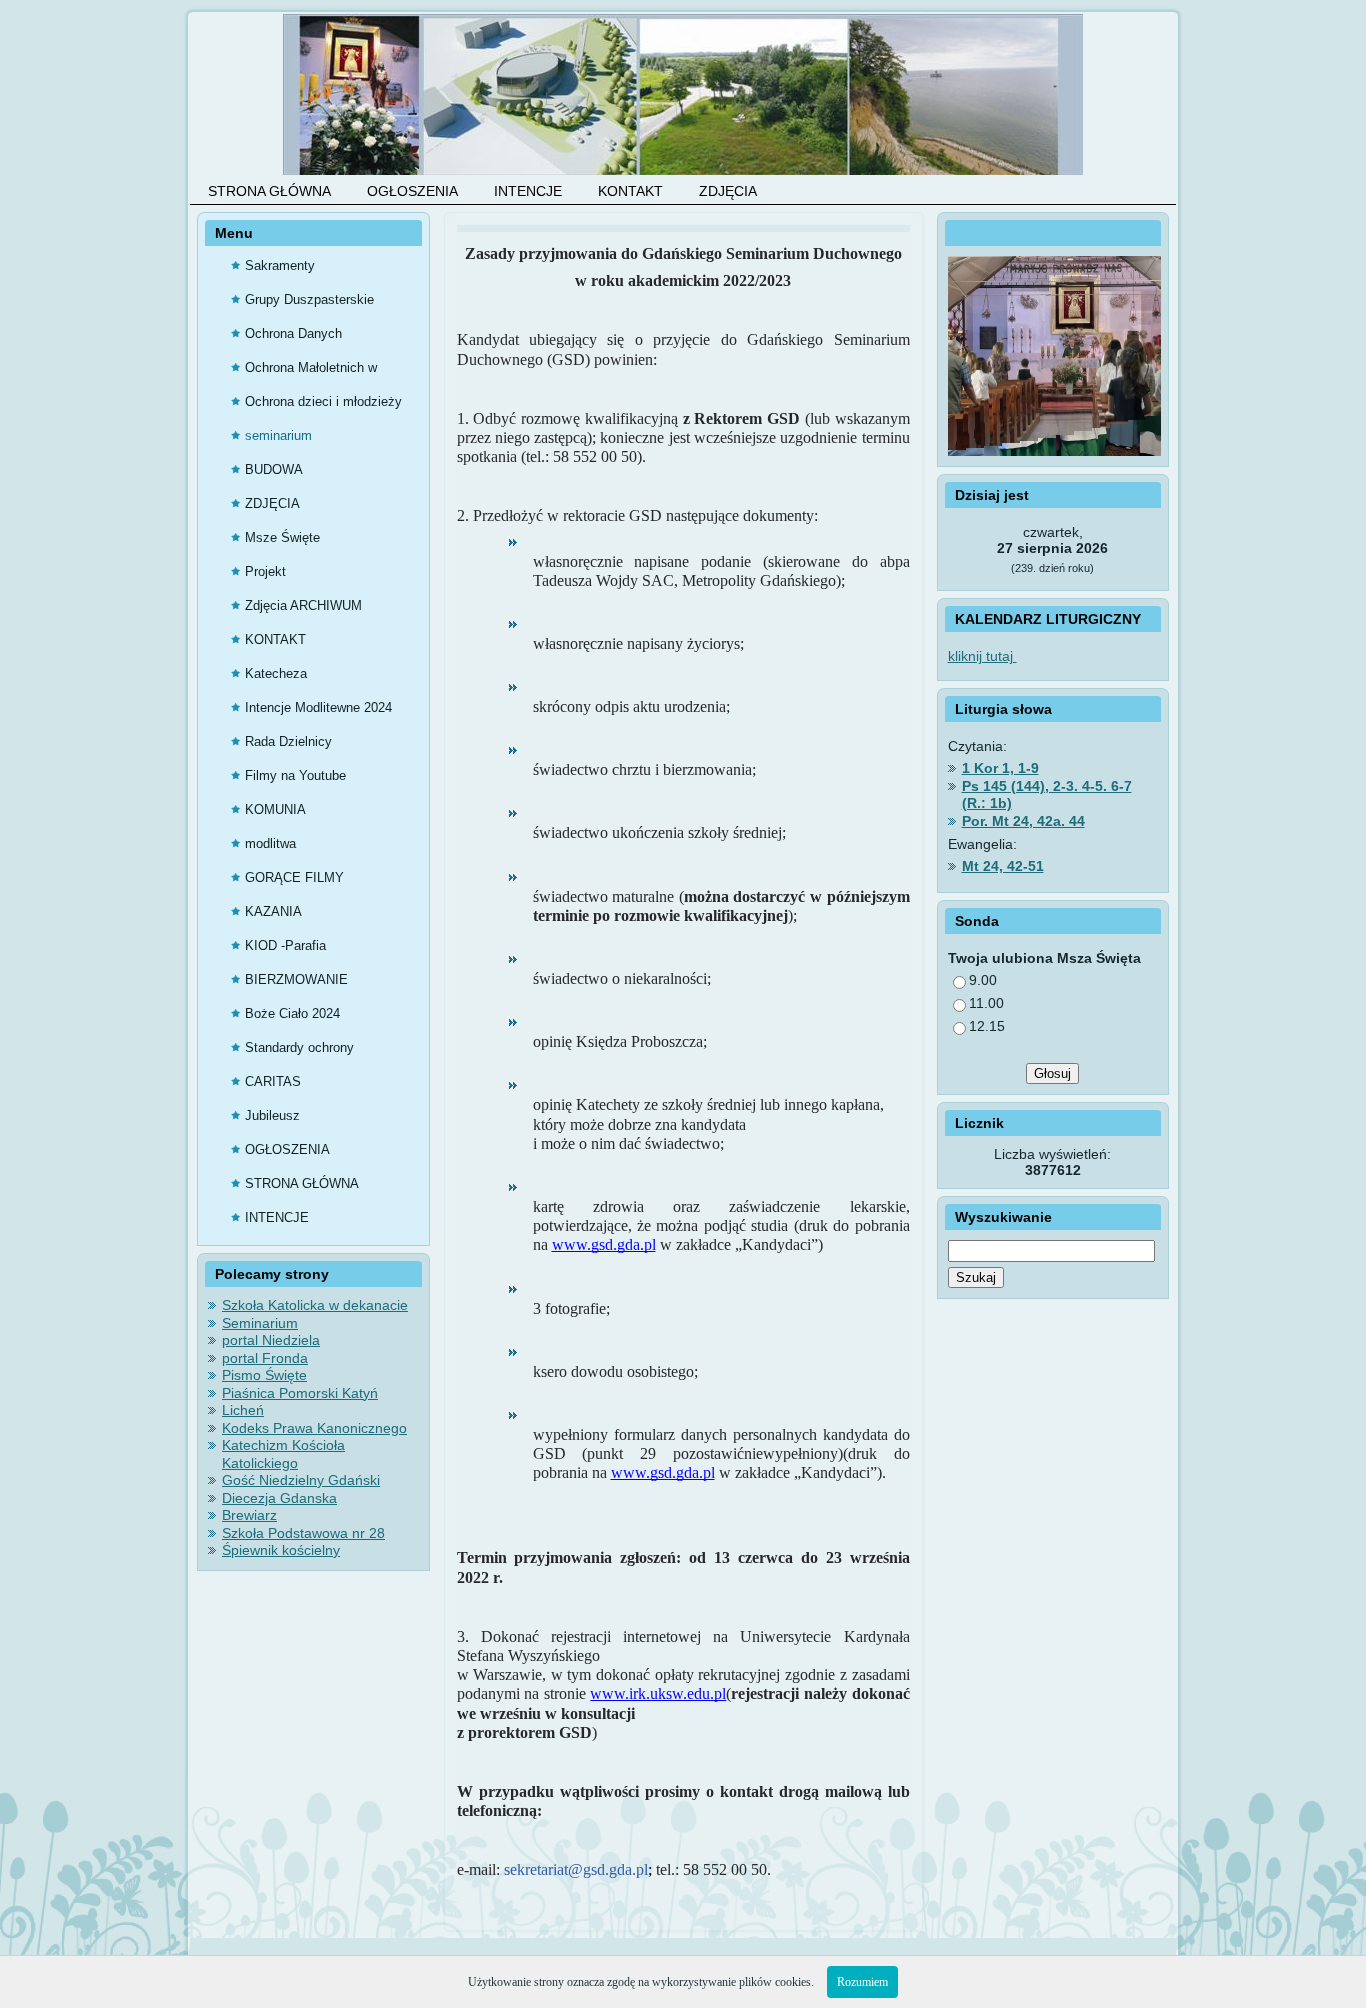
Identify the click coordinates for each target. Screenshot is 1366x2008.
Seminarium (260, 1323)
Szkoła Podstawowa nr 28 (303, 1533)
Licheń (243, 1410)
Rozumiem (862, 1982)
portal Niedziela (271, 1340)
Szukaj (976, 1277)
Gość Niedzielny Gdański (301, 1480)
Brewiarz (249, 1515)
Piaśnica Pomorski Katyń (300, 1393)
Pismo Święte (264, 1375)
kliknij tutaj (982, 656)
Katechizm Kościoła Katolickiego (283, 1454)
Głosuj (1052, 1073)
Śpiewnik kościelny (281, 1550)
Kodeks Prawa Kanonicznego (314, 1428)
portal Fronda (265, 1358)
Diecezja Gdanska (279, 1498)
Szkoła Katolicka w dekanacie (315, 1305)
